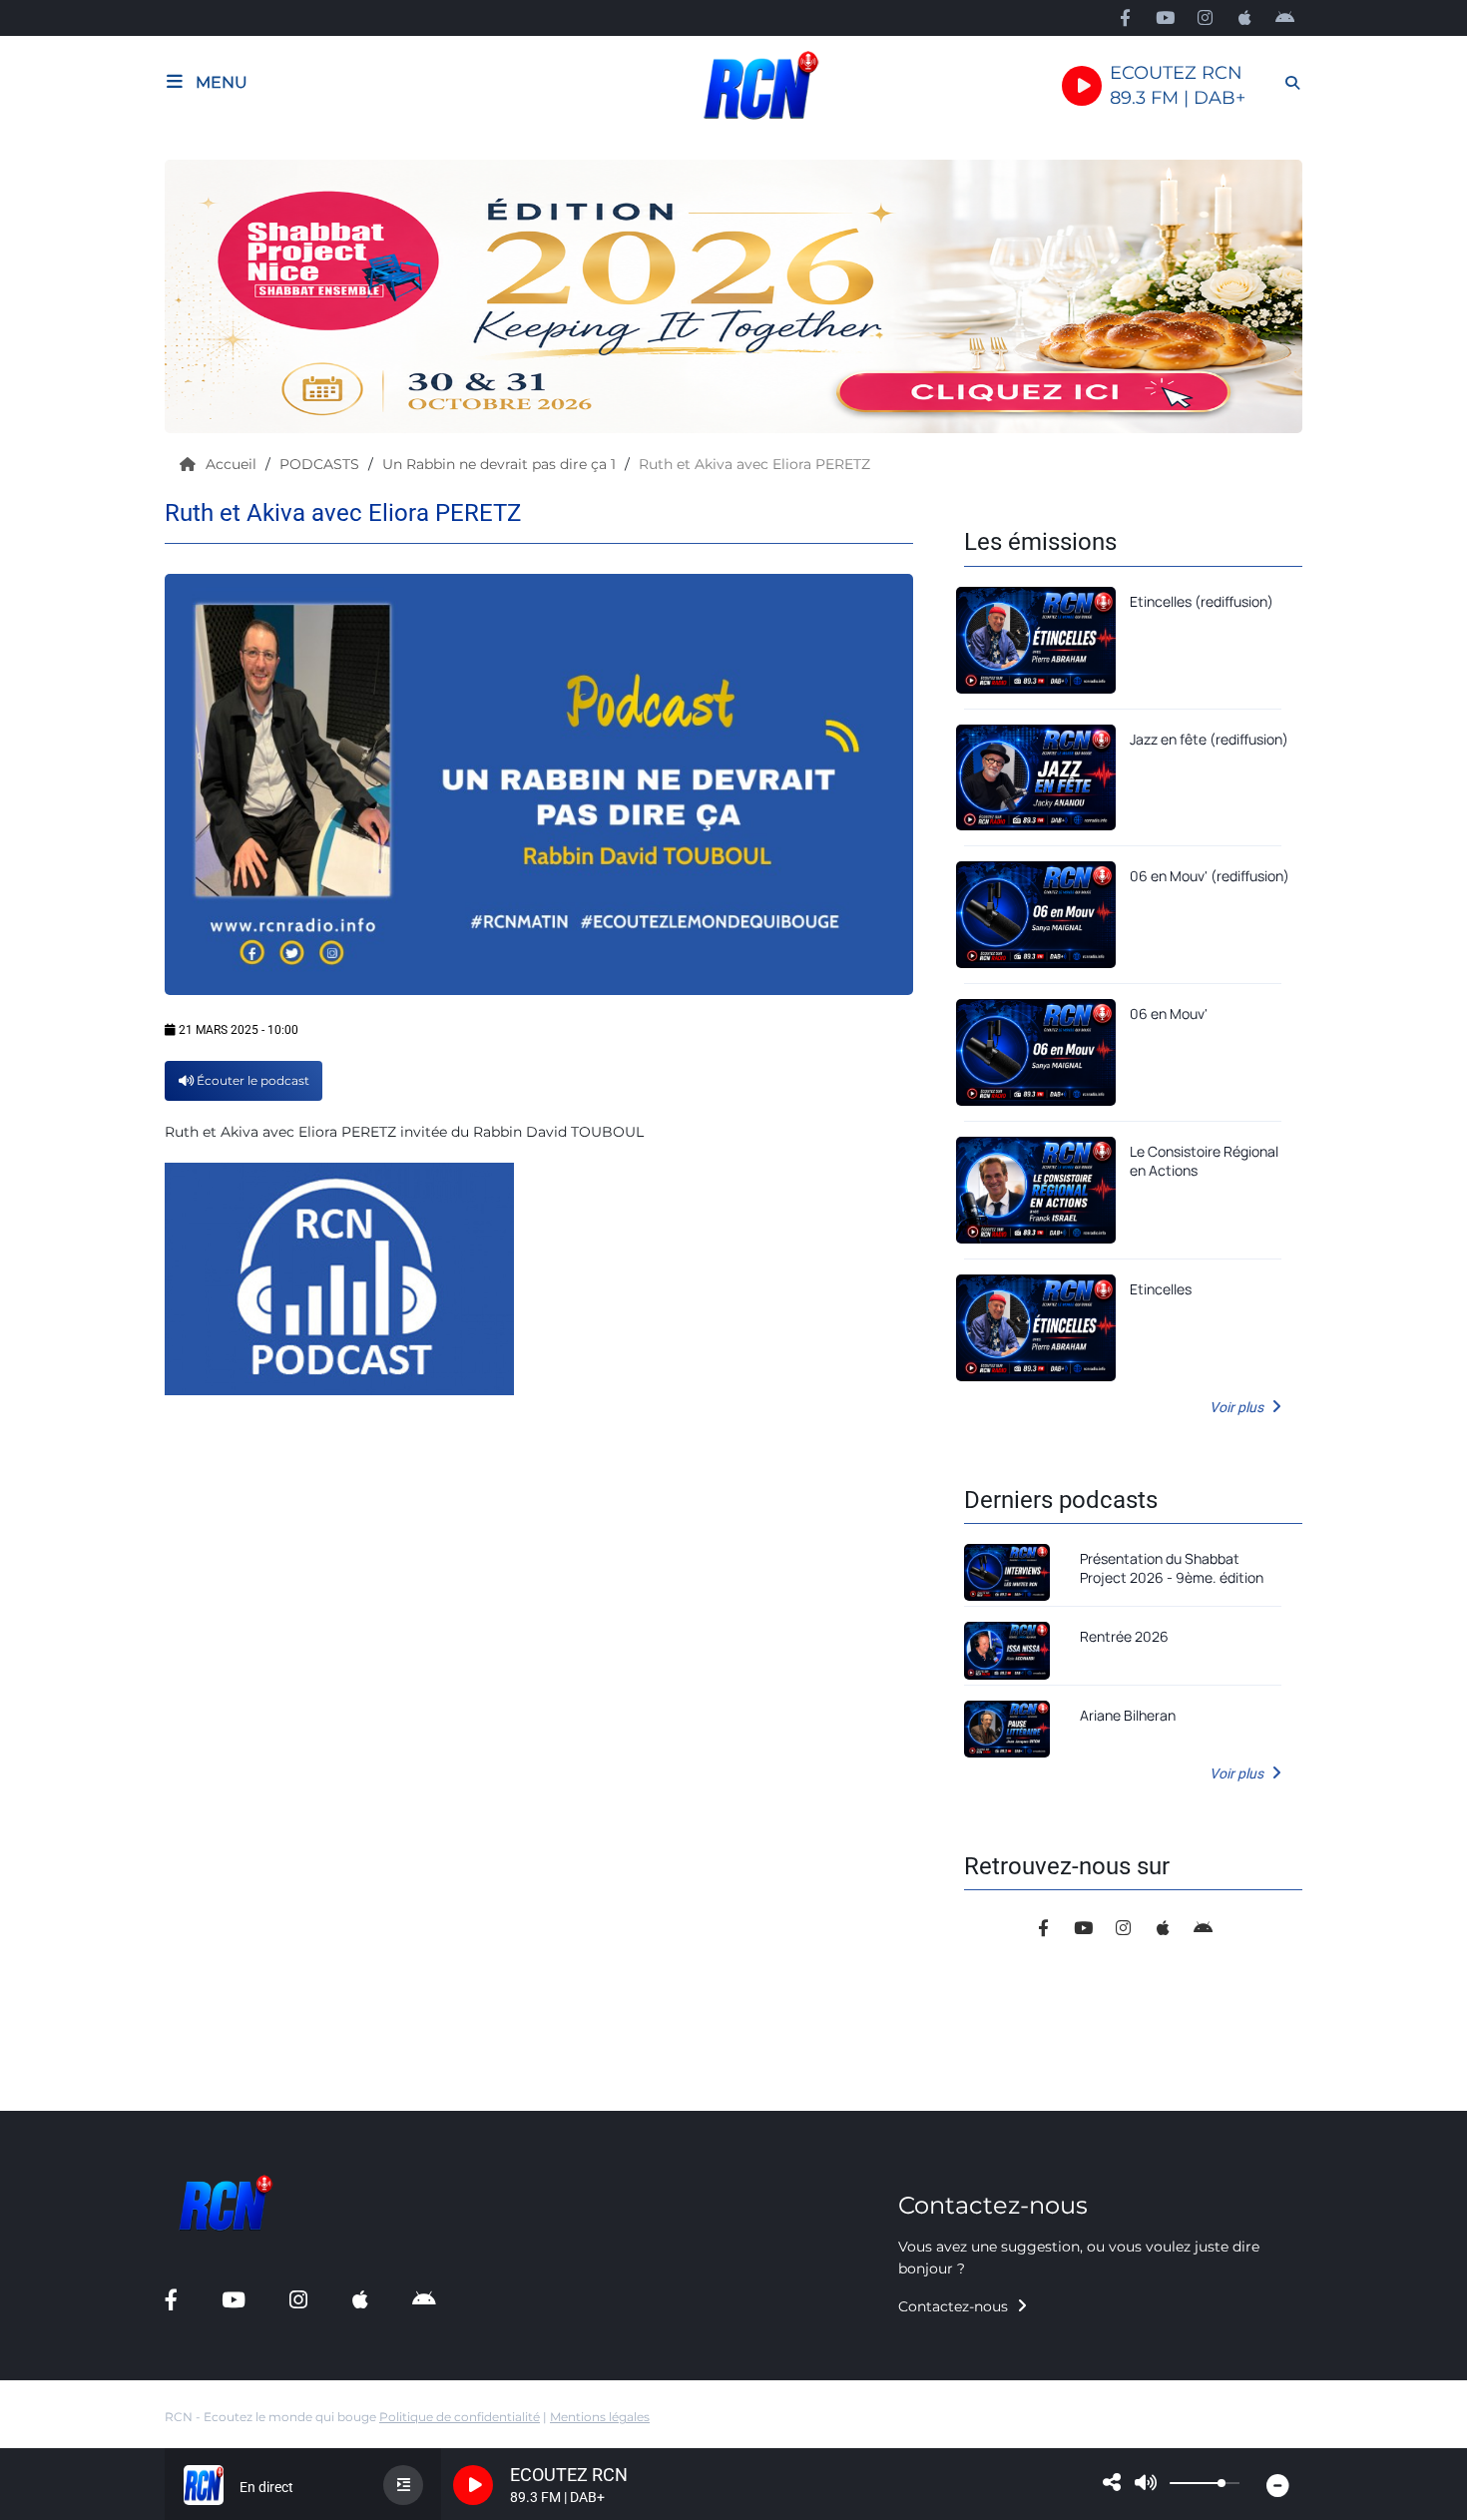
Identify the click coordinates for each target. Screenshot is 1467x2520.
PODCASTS (321, 464)
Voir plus (1238, 1407)
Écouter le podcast (251, 1080)
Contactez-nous (955, 2306)
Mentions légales (600, 2417)
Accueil (233, 464)
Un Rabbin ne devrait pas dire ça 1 (501, 464)
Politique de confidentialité (460, 2417)
